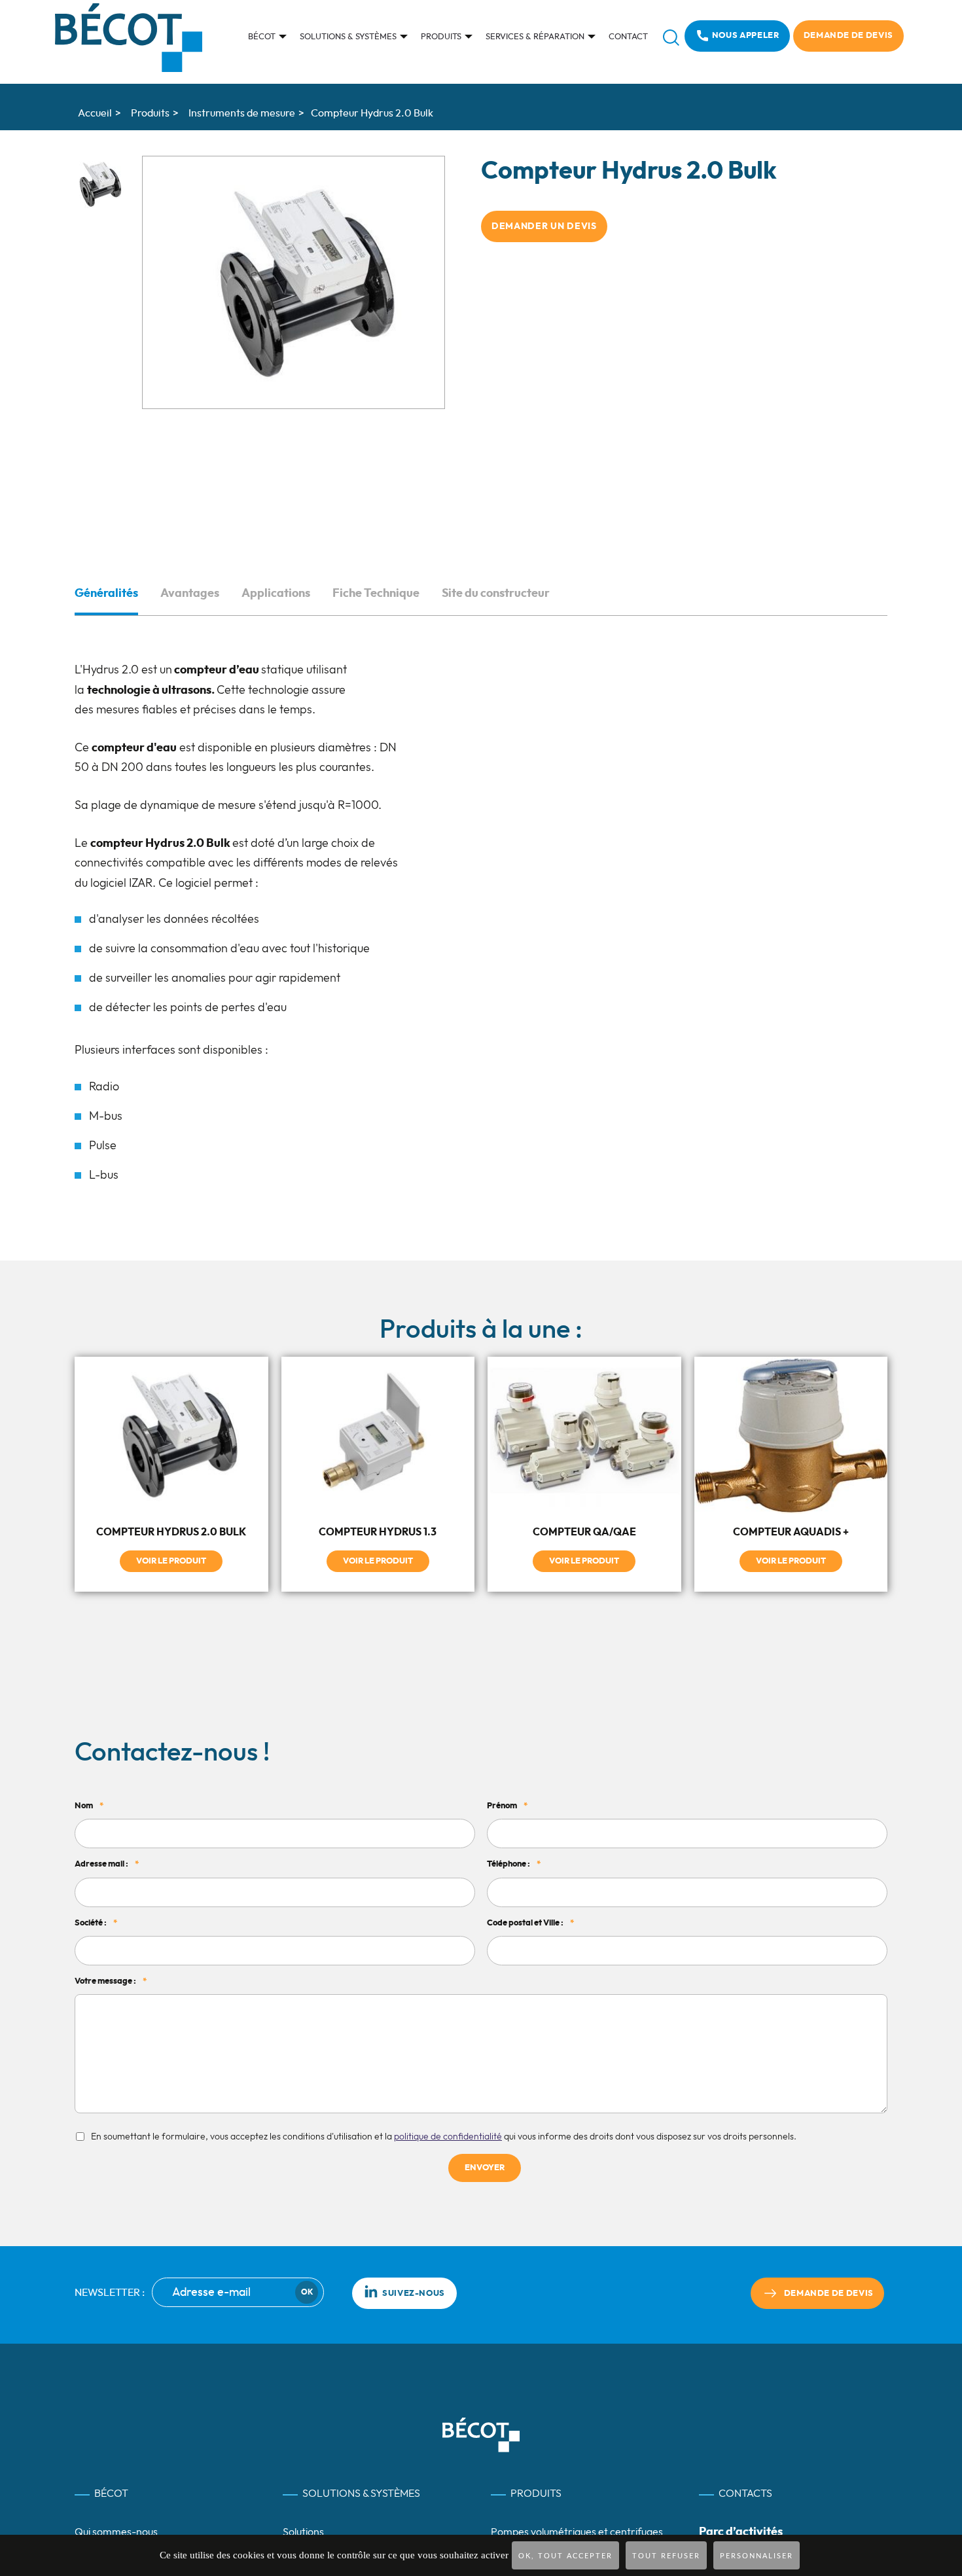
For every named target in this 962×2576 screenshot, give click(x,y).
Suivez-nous (414, 2303)
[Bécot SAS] (129, 38)
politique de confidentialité (448, 2147)
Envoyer (485, 2178)
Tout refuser (666, 2556)
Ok (307, 2302)
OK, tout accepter (565, 2556)
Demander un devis (544, 226)
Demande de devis (848, 36)
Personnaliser (757, 2556)
